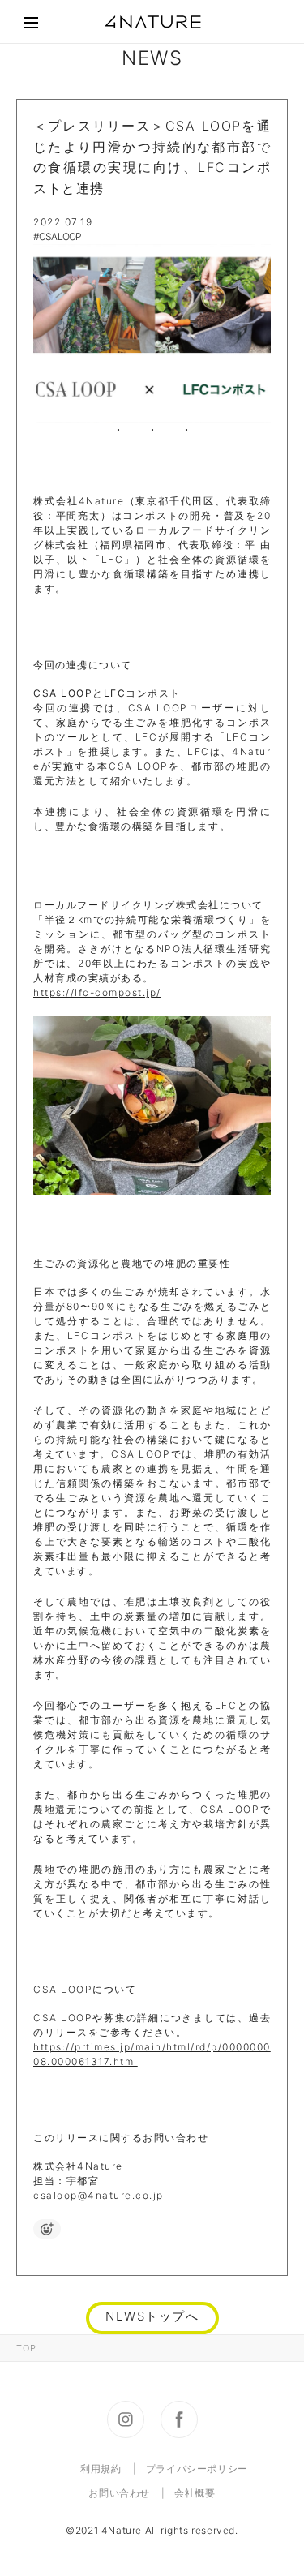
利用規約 (101, 2469)
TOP (26, 2348)
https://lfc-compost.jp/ (97, 992)
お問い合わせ (119, 2493)
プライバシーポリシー (197, 2469)
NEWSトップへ (152, 2316)
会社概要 (195, 2493)
